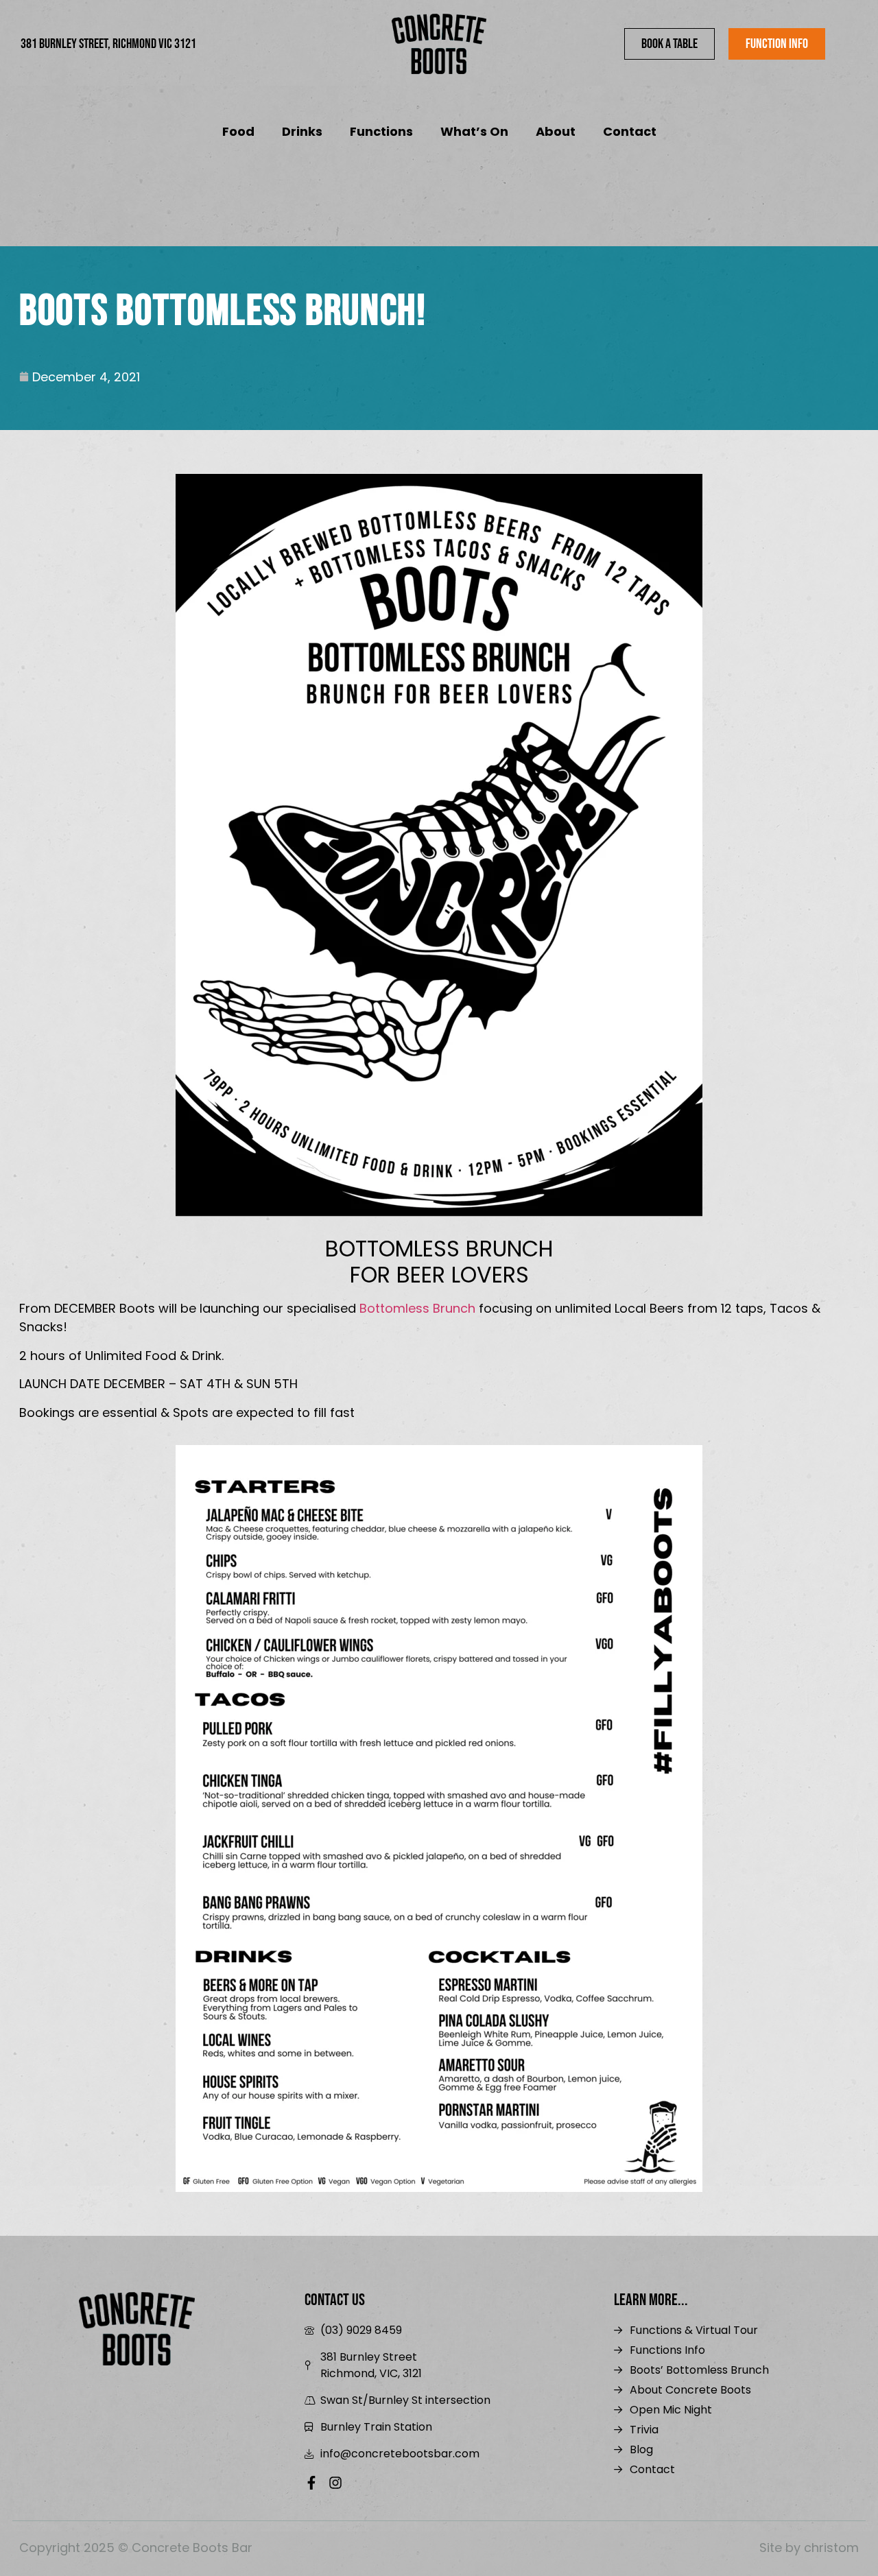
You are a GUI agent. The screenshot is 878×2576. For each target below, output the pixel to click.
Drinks (302, 131)
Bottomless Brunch (417, 1308)
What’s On (474, 131)
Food (238, 131)
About (556, 131)
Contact (630, 131)
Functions (381, 131)
